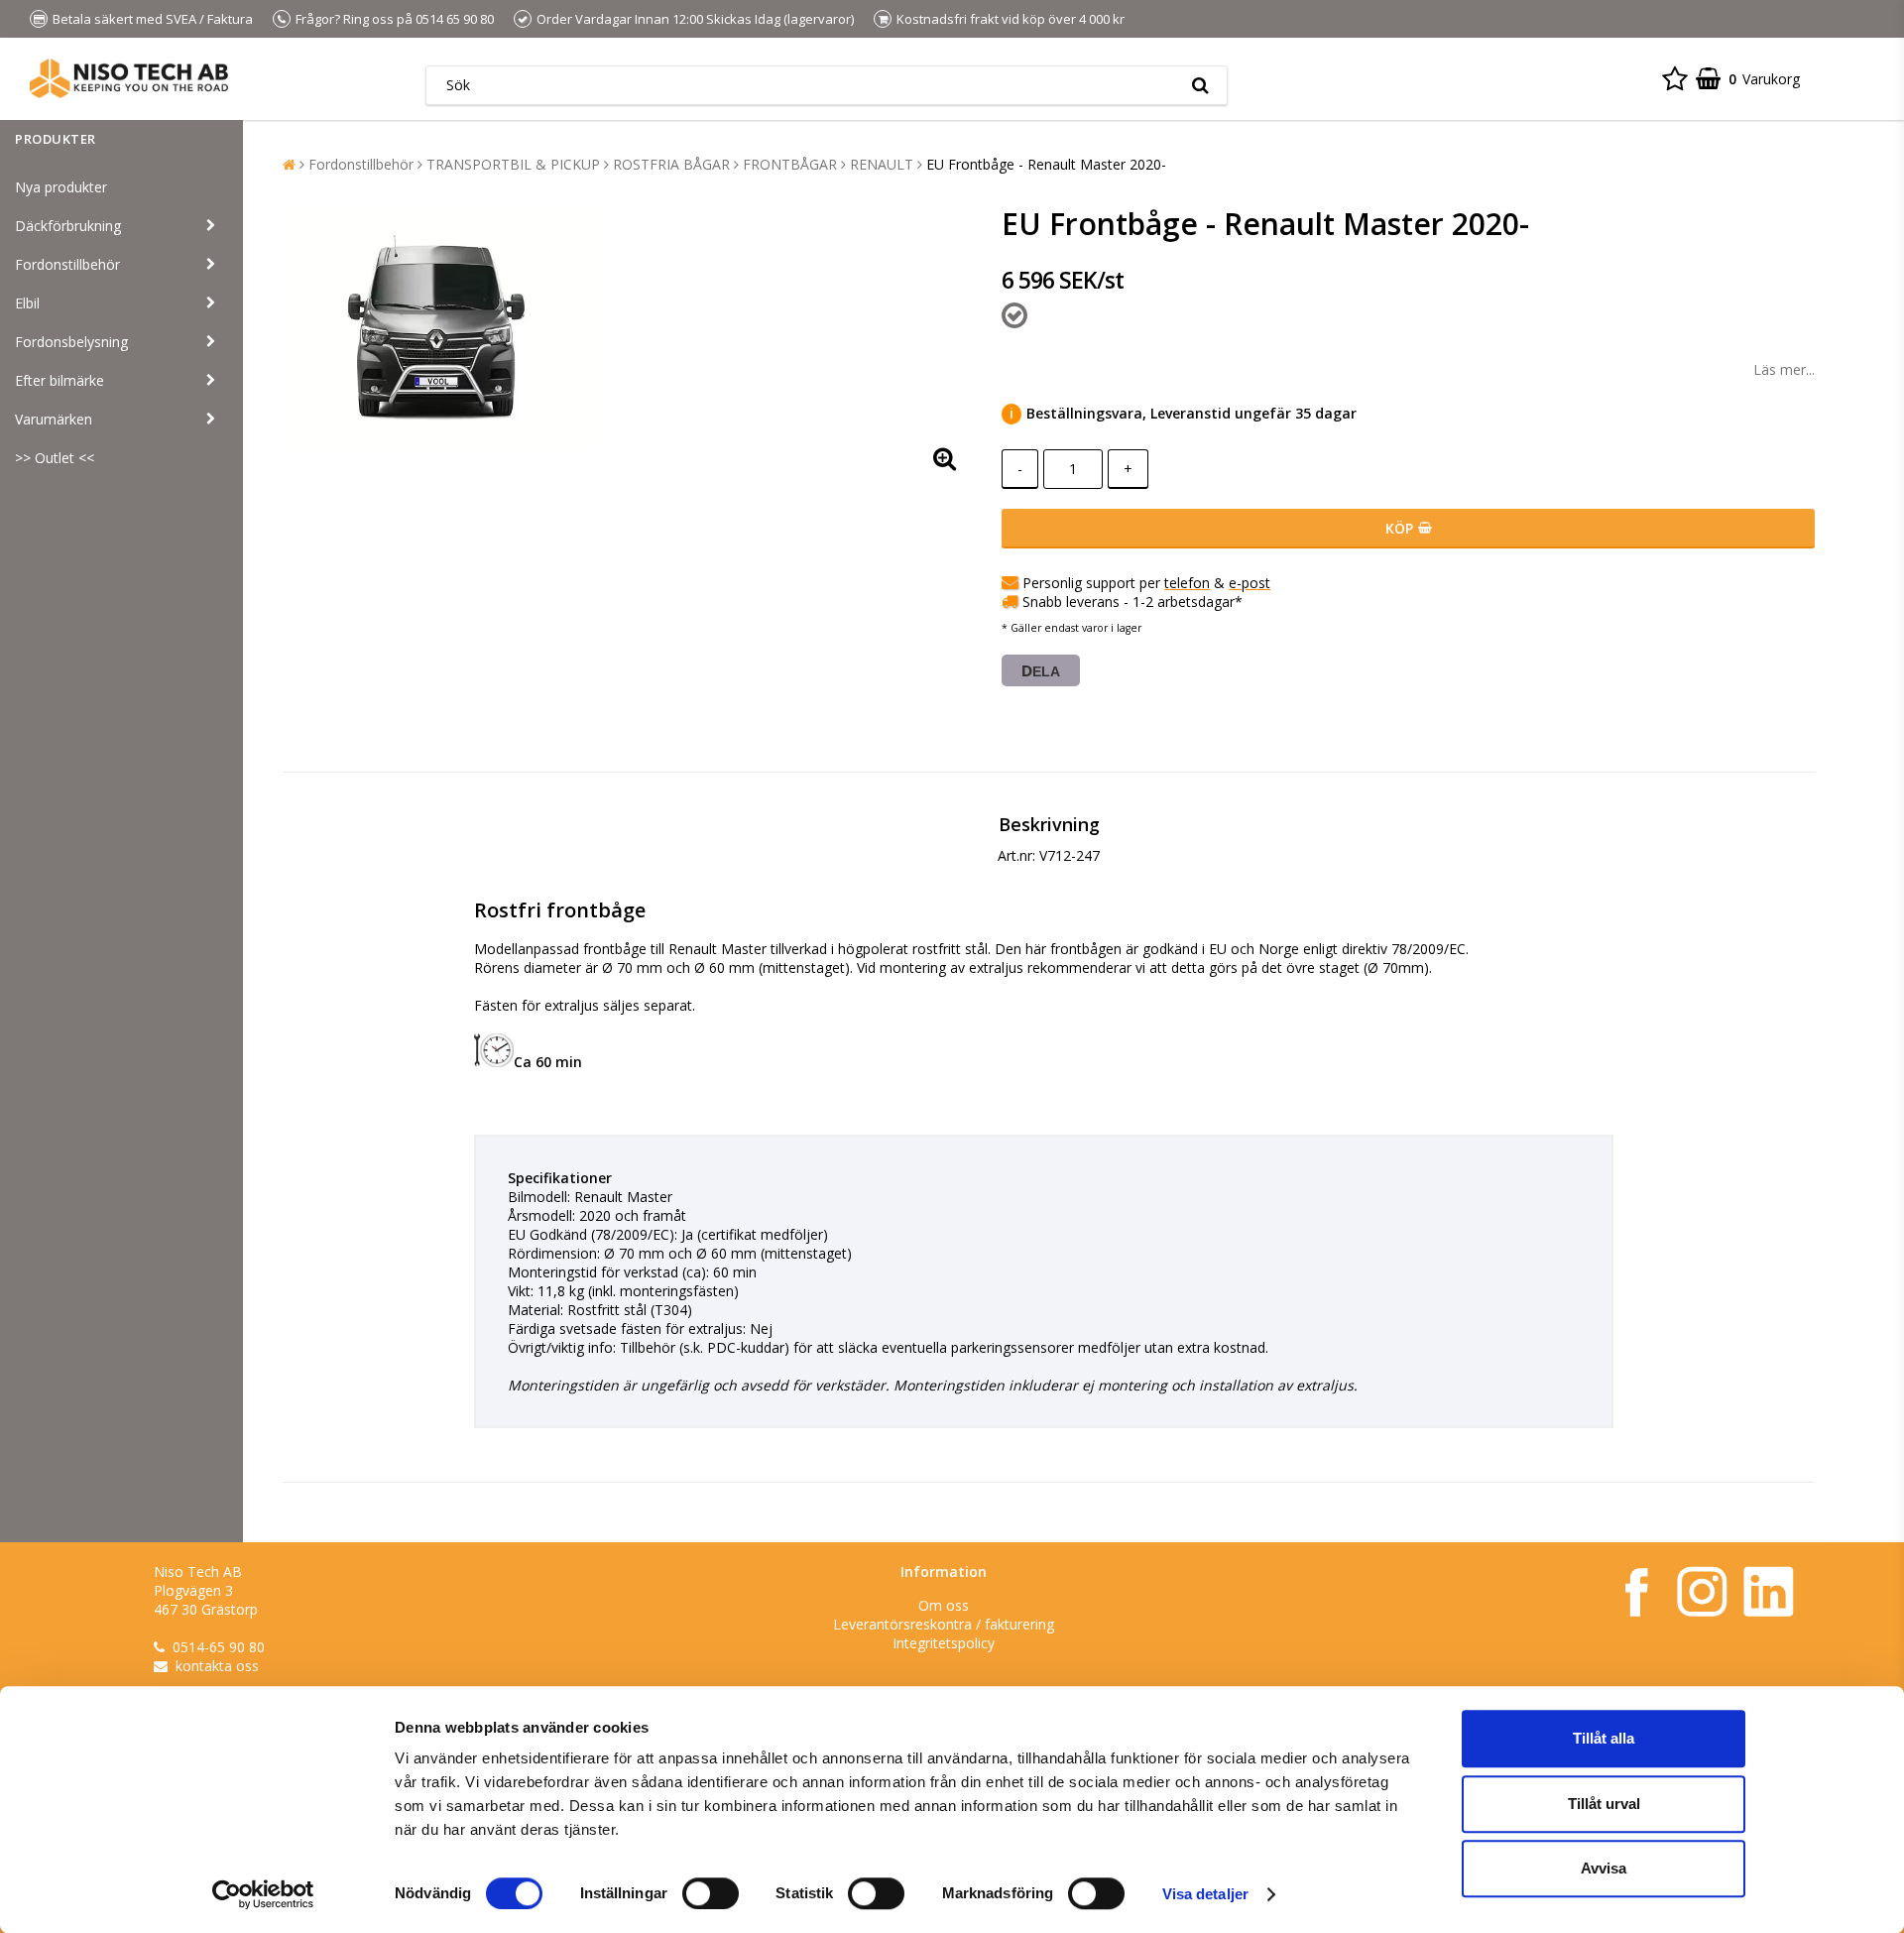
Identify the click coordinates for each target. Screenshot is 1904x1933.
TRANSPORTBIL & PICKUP (513, 164)
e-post (1249, 583)
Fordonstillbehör (67, 264)
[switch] (711, 1893)
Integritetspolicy (944, 1643)
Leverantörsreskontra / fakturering (944, 1624)
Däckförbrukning (68, 226)
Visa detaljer (1205, 1894)
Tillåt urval (1604, 1804)
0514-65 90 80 (219, 1647)
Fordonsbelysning (71, 342)
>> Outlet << (55, 458)
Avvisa (1604, 1868)
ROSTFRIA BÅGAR (671, 164)
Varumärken (54, 419)
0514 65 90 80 (455, 19)
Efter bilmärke (59, 380)
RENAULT (882, 164)
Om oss (944, 1605)
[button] (1675, 78)
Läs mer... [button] (1784, 369)
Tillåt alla (1604, 1738)
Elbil (27, 303)
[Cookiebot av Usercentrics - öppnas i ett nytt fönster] (263, 1894)
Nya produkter (61, 187)
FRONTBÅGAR (790, 164)
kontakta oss (217, 1666)
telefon (1187, 583)
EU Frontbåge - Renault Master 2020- (1046, 164)
